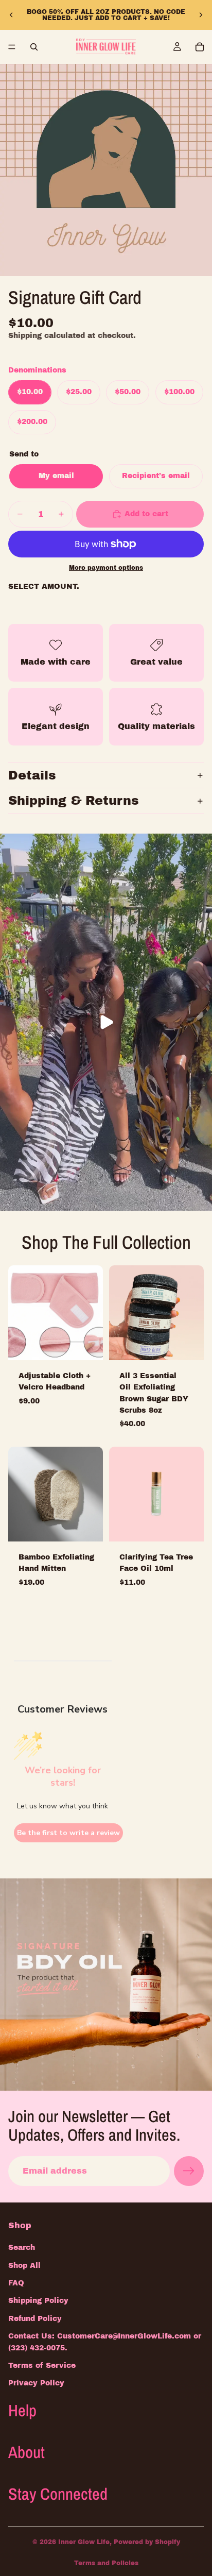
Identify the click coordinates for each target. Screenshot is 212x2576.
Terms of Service (42, 2366)
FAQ (16, 2283)
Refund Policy (35, 2319)
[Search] (34, 47)
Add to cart (146, 514)
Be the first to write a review (68, 1833)
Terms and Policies (106, 2563)
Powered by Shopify (147, 2542)
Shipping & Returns (74, 801)
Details (32, 775)
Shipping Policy (38, 2301)
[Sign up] (189, 2171)
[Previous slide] (11, 15)
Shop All (24, 2265)
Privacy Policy (36, 2383)
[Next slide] (201, 15)
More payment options (106, 568)
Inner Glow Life (84, 2542)
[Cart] (200, 47)
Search (22, 2248)
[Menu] (12, 47)
